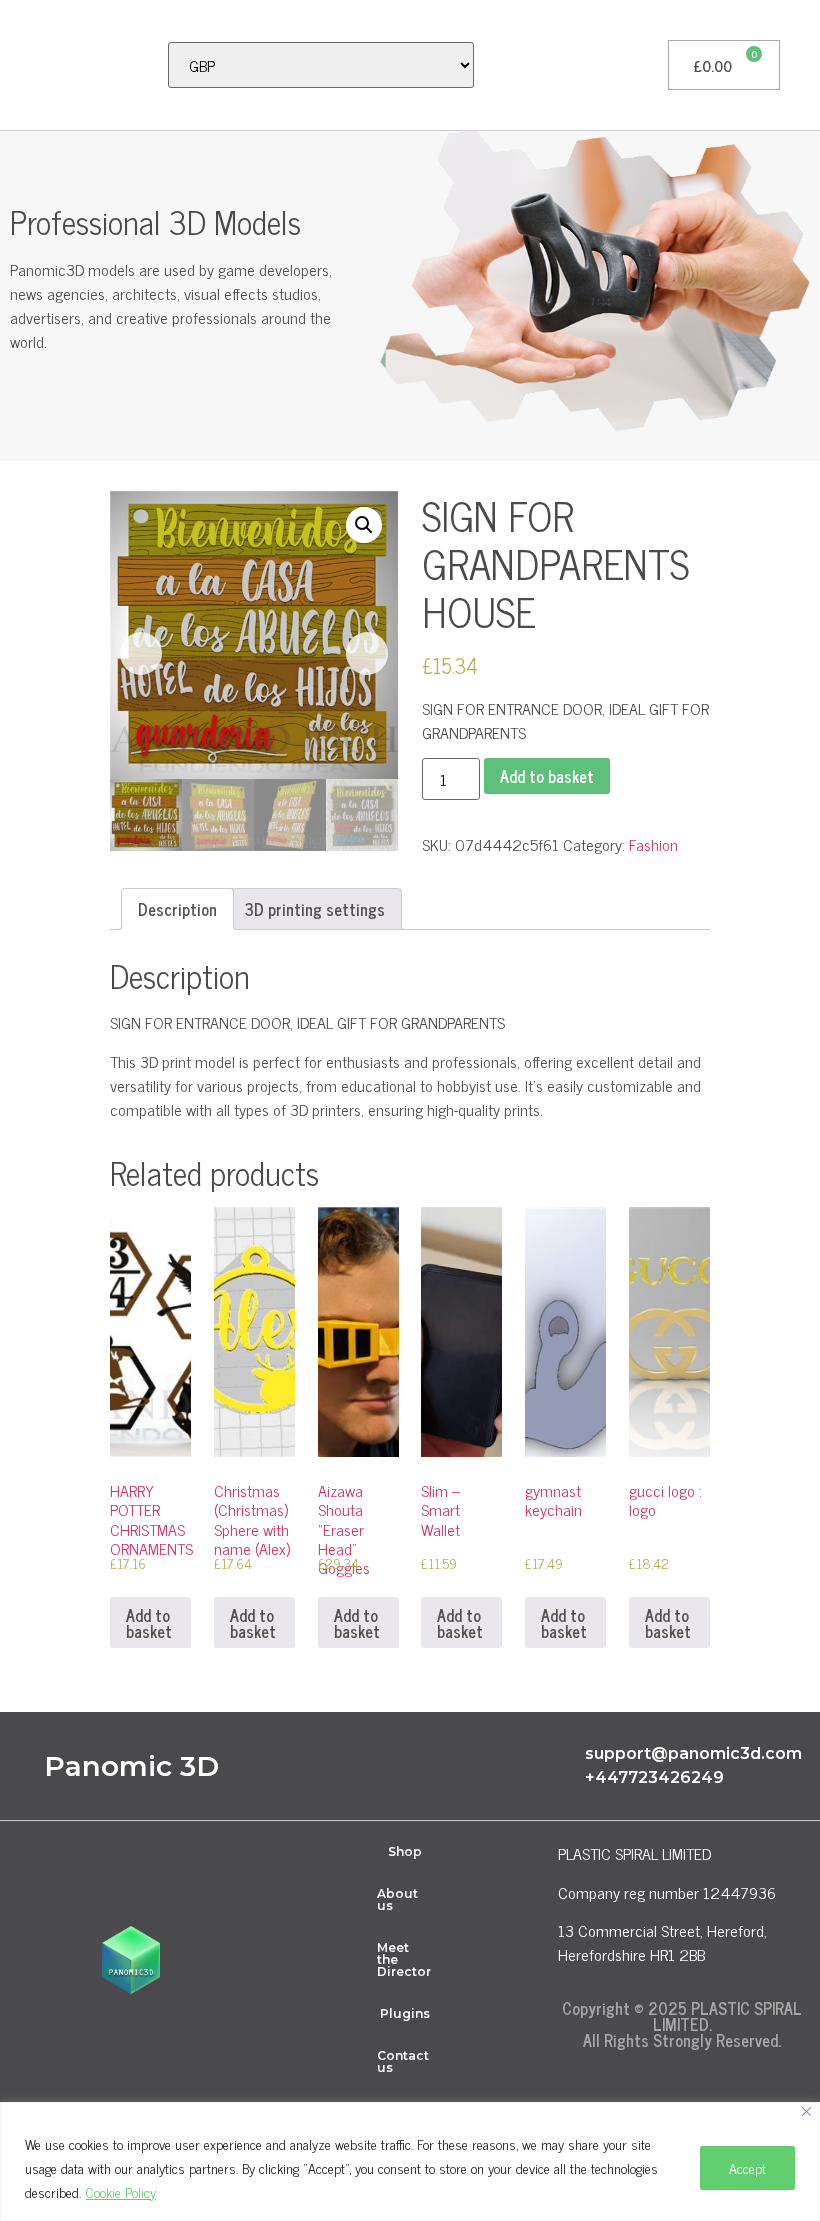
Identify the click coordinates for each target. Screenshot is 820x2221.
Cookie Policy (121, 2191)
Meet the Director (404, 1959)
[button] (26, 64)
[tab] (177, 909)
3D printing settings (315, 909)
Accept (747, 2167)
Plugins (405, 2013)
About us (397, 1899)
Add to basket (547, 776)
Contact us (403, 2061)
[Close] (806, 2111)
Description (177, 909)
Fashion (653, 844)
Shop (405, 1851)
